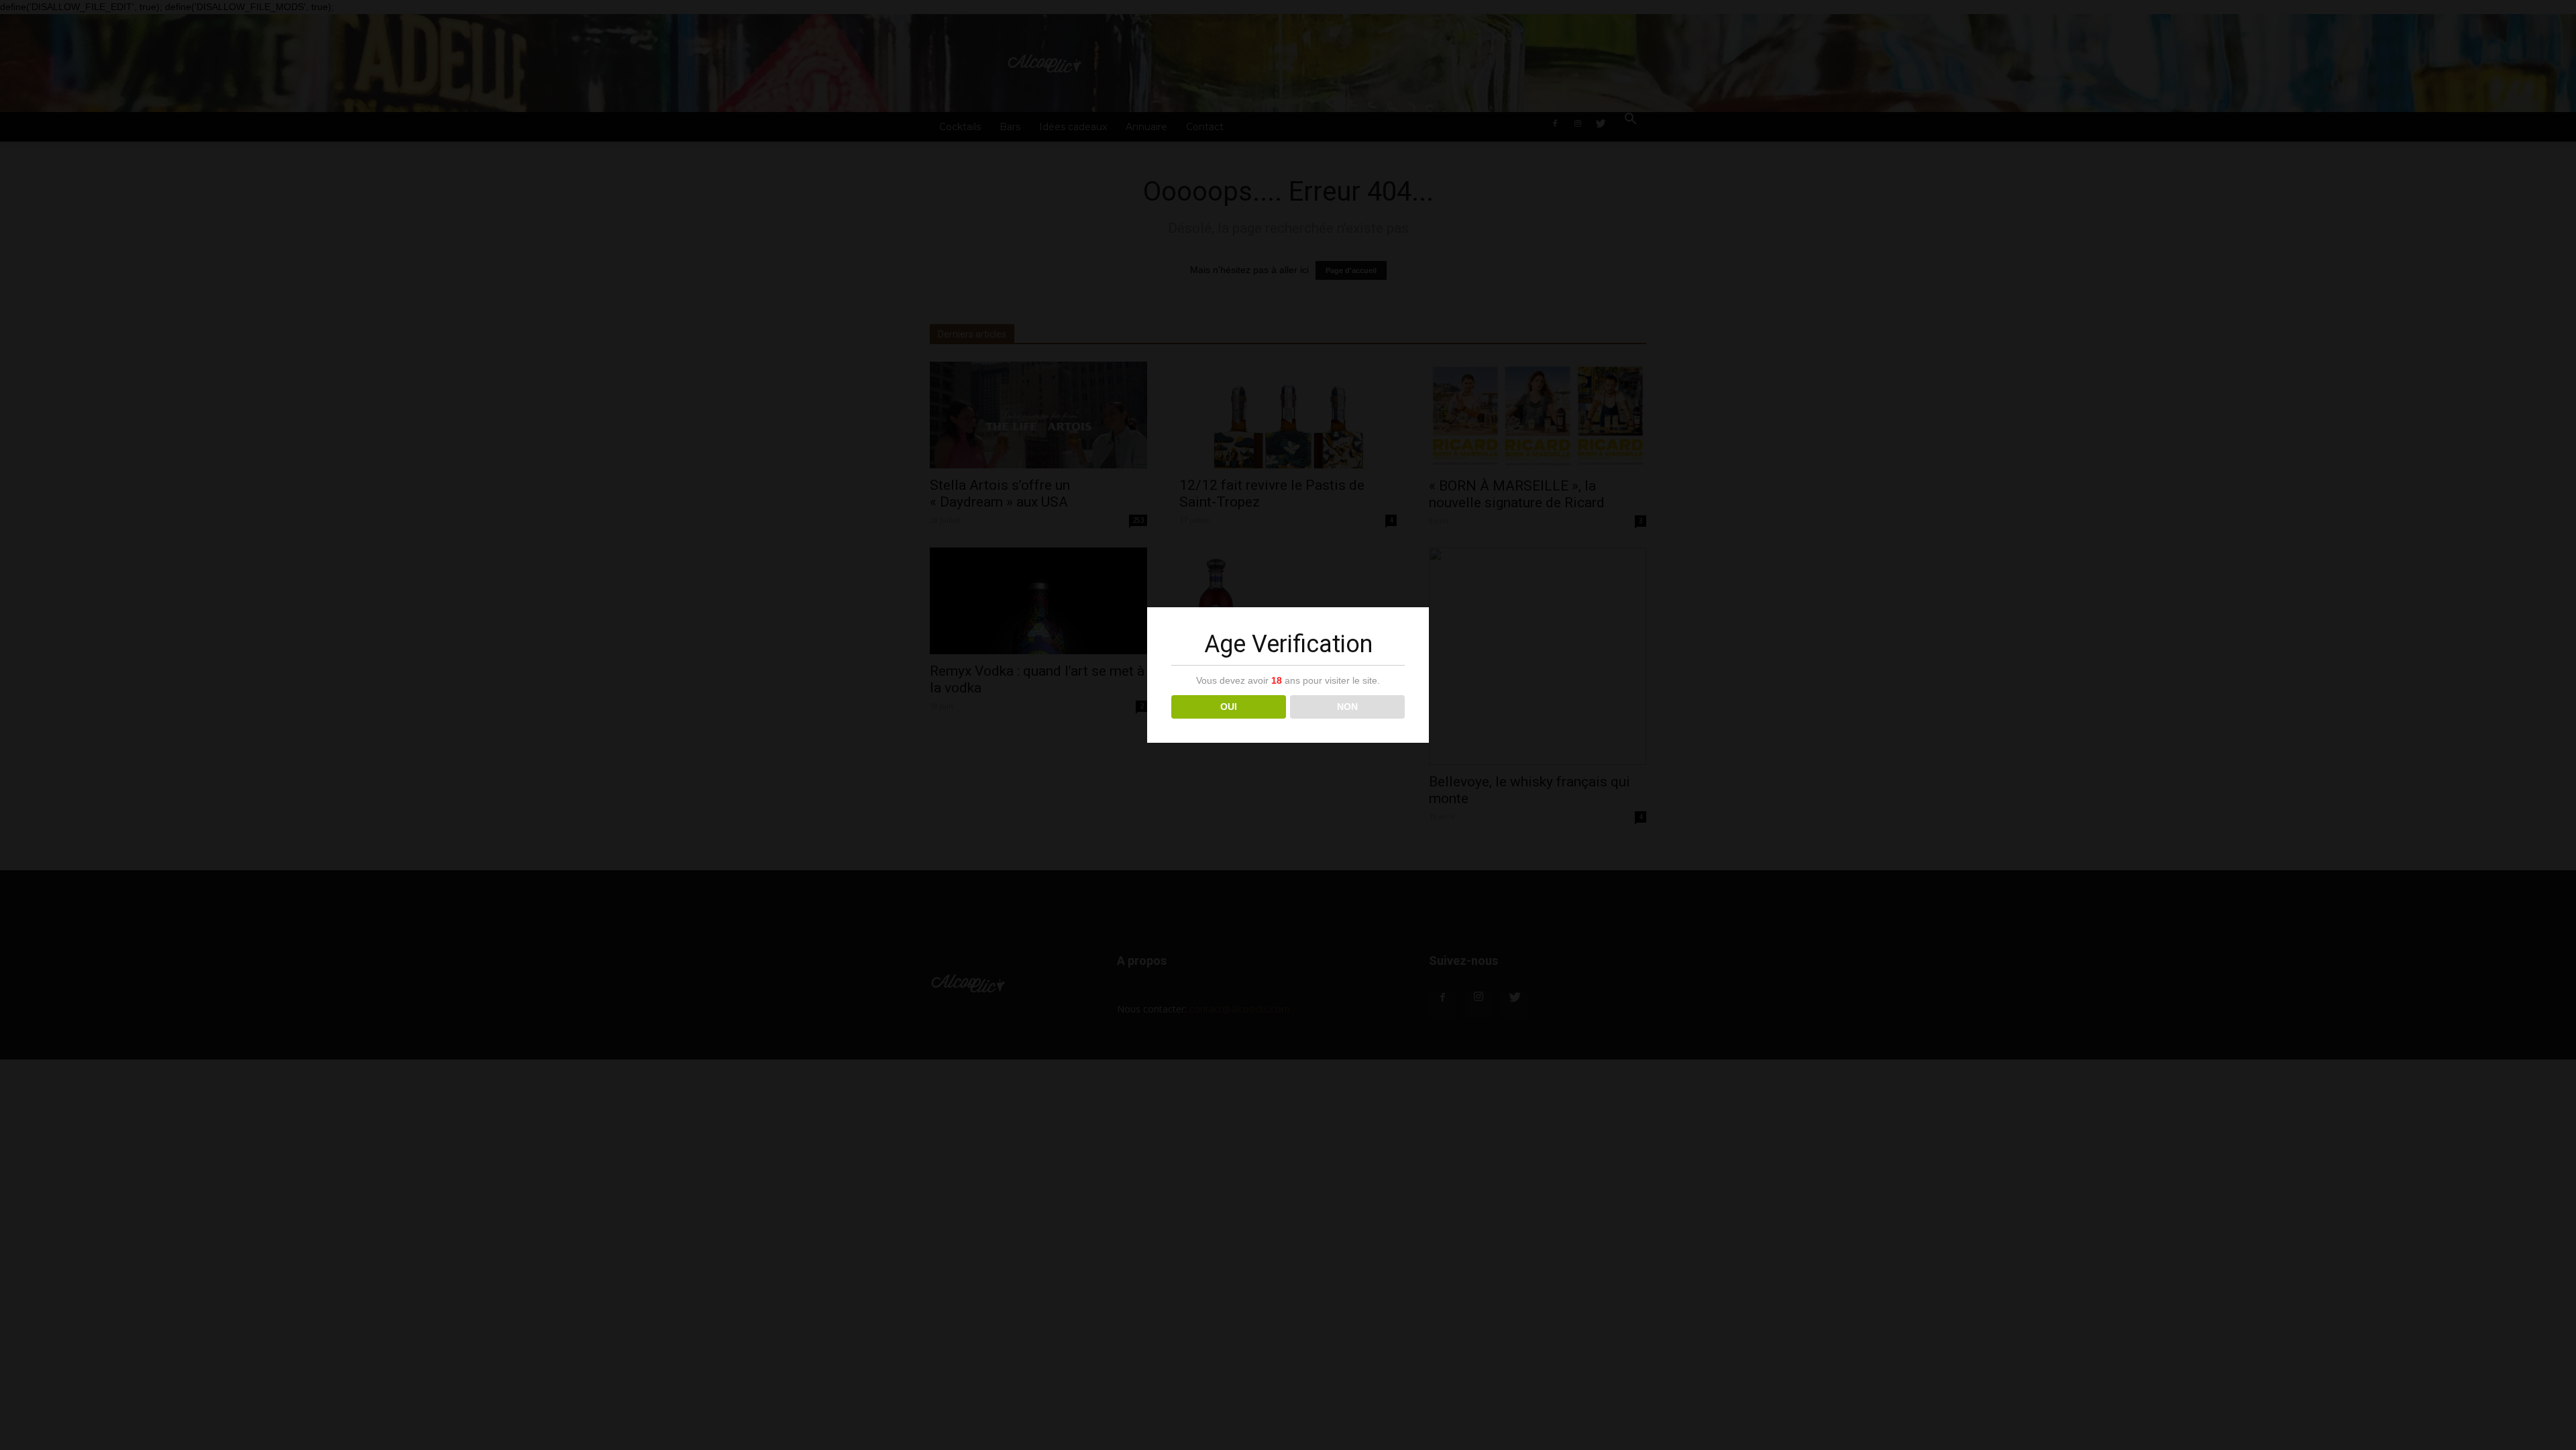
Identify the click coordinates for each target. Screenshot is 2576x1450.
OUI (1229, 707)
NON (1347, 707)
